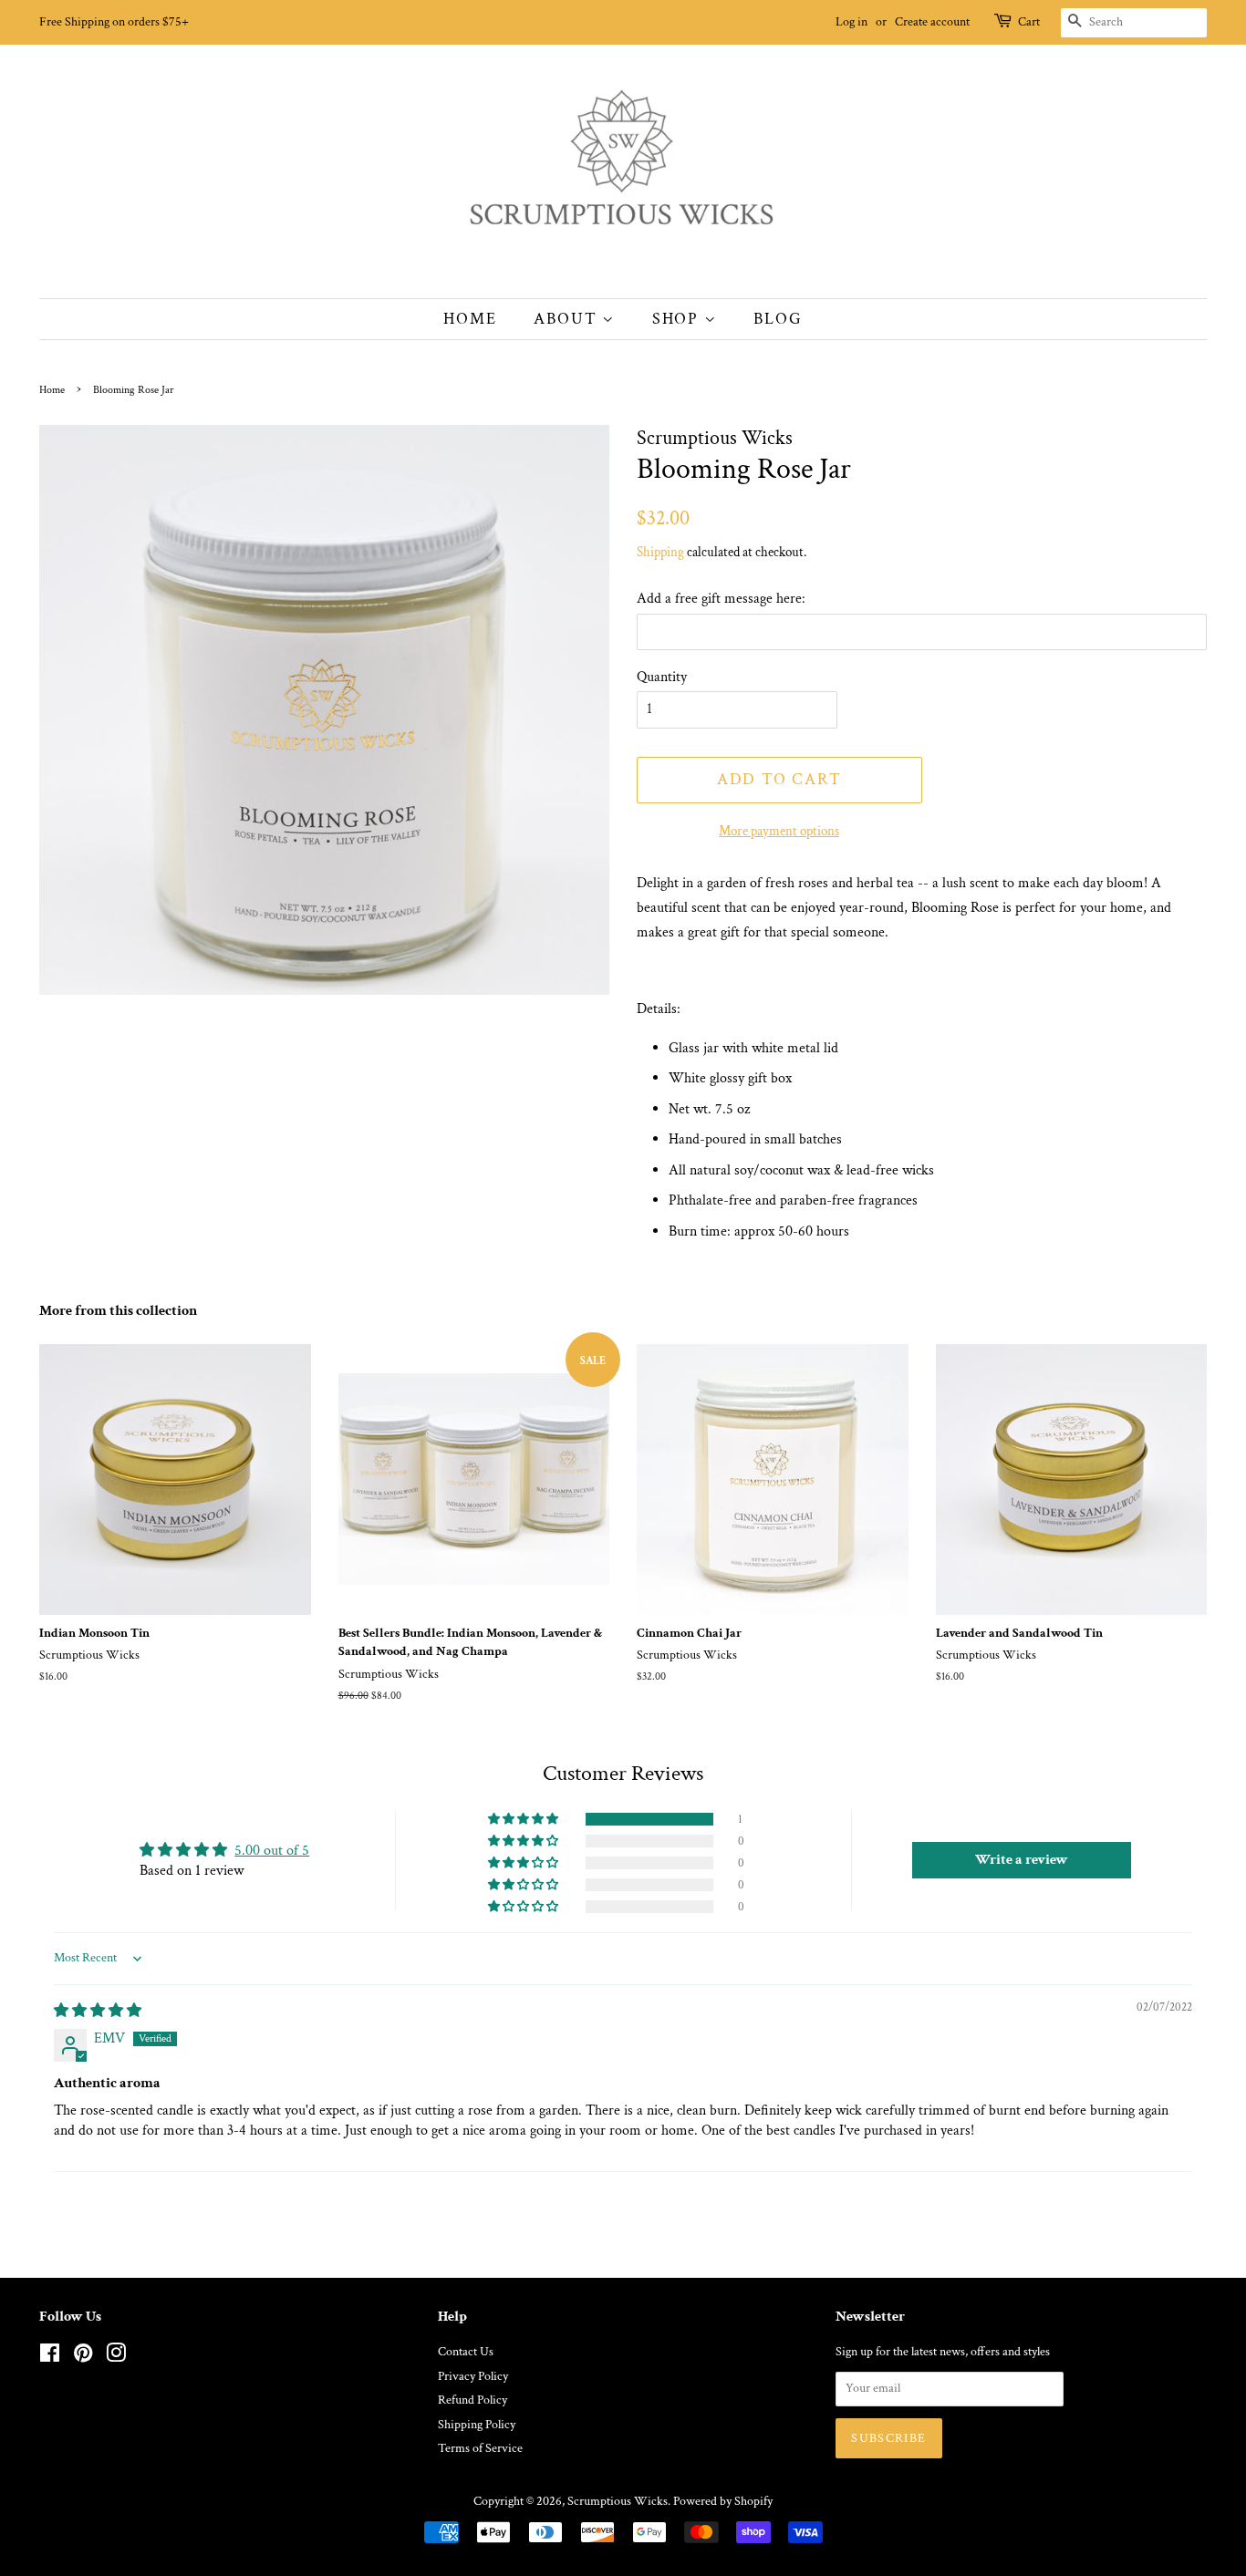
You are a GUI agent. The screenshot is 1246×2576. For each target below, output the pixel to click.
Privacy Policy (473, 2376)
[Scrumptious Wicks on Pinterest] (83, 2357)
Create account (932, 22)
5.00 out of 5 (272, 1851)
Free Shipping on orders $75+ (114, 22)
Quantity (662, 677)
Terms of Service (480, 2448)
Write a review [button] (1022, 1860)
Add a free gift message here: (721, 599)
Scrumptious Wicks (618, 2501)
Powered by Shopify (723, 2501)
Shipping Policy (477, 2425)
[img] (98, 2011)
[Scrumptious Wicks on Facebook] (50, 2357)
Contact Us (466, 2352)
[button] (524, 1819)
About (568, 319)
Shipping (660, 552)
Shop (678, 319)
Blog (778, 319)
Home (470, 319)
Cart (1029, 22)
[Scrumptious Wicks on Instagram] (116, 2357)
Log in (851, 22)
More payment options (779, 831)
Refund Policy (472, 2400)
